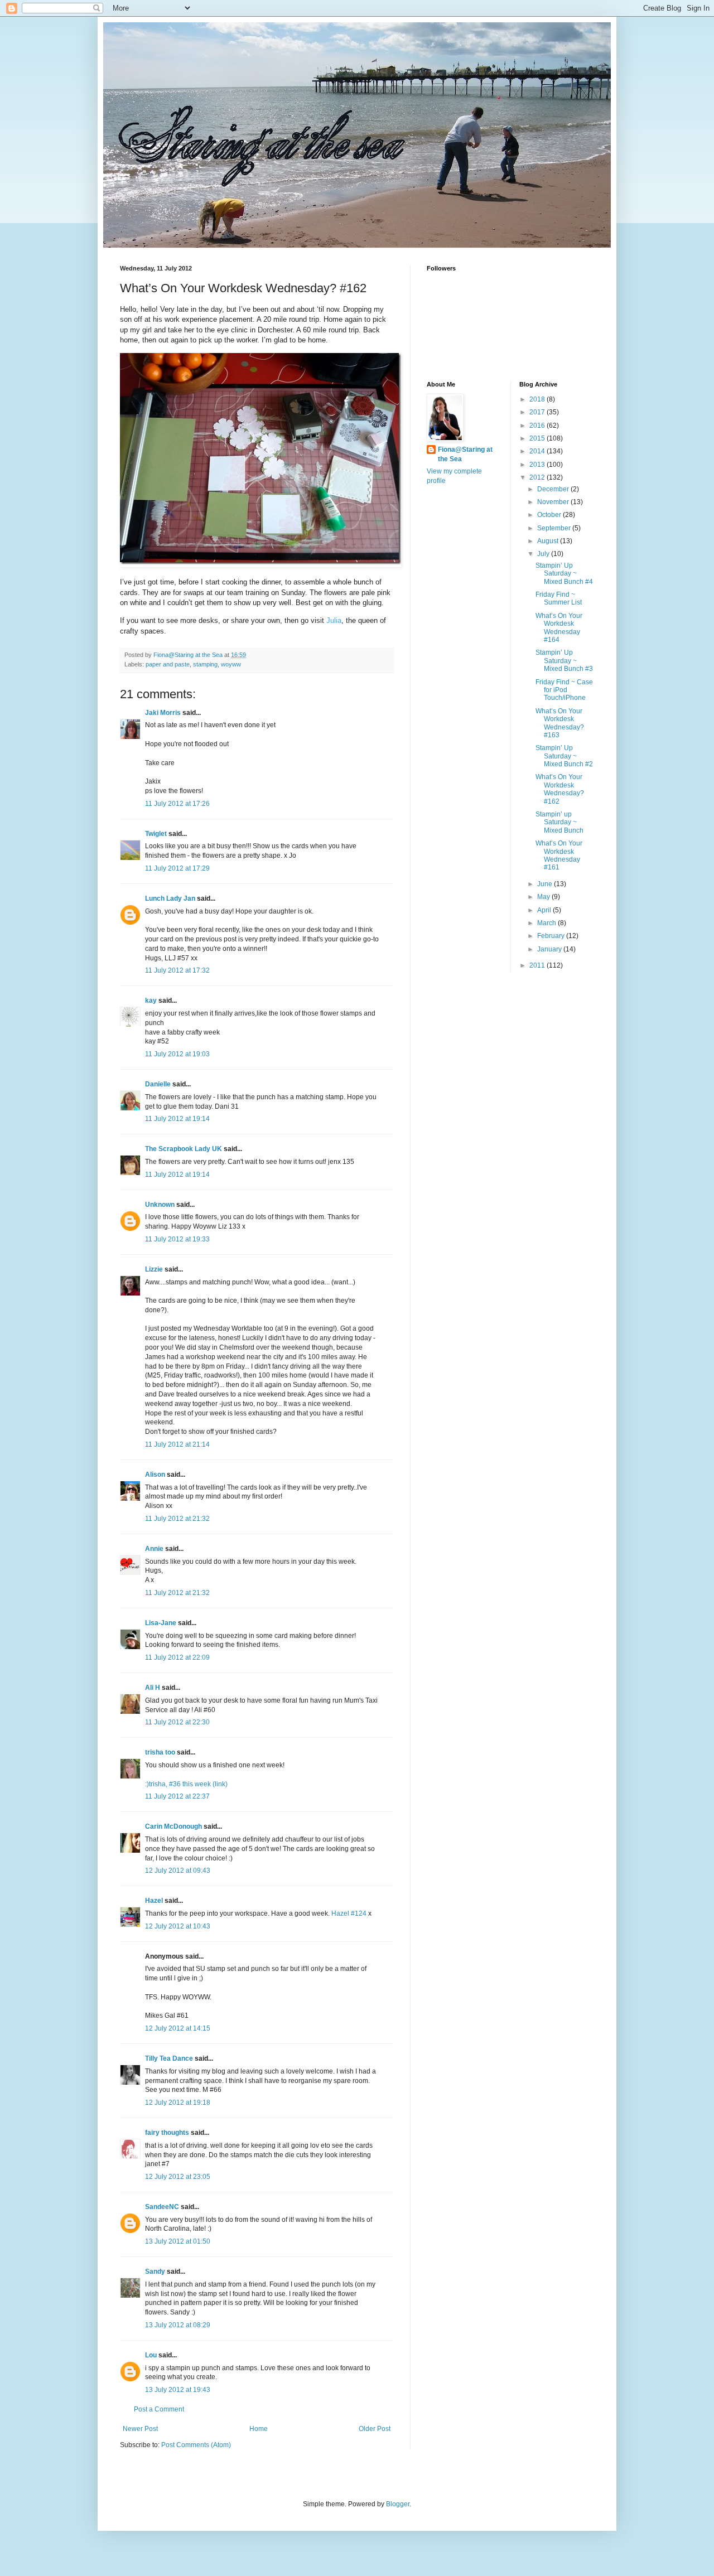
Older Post (375, 2429)
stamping (205, 664)
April (545, 910)
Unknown (160, 1205)
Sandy (155, 2271)
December (554, 489)
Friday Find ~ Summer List (559, 598)
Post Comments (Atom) (196, 2445)
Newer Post (140, 2429)
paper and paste (168, 664)
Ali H (153, 1688)
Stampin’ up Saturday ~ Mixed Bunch (559, 822)
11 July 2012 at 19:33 (177, 1239)
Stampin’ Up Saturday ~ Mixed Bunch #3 (564, 661)
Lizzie (154, 1269)
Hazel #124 (349, 1913)
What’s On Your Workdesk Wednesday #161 (559, 855)
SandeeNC (162, 2207)
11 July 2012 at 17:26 (177, 804)
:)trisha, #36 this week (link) (186, 1784)
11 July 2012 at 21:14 (177, 1444)
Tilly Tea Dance (169, 2058)
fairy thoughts (167, 2133)
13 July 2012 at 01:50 (178, 2241)
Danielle (158, 1084)
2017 (538, 412)
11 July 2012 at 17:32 (177, 970)
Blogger (398, 2504)
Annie (154, 1549)
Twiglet (156, 834)
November (554, 502)
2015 (538, 438)
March (547, 923)
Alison (155, 1475)
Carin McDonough (173, 1826)
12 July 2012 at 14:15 (178, 2028)
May (544, 897)
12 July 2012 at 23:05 (178, 2177)
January (550, 949)
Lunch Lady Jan (170, 898)
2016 (538, 426)
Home (259, 2429)
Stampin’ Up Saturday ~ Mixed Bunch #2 (564, 756)
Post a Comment (159, 2409)
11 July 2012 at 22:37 (177, 1796)
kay (151, 1001)
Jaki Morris (163, 713)
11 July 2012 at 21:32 (177, 1519)
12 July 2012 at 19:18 (178, 2103)
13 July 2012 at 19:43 (178, 2390)
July (544, 554)
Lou (151, 2355)
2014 (538, 451)
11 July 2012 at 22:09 (177, 1657)
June (546, 884)
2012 (538, 477)
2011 (538, 965)
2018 (538, 399)
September (555, 528)
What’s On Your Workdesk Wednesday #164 (559, 628)
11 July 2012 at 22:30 (177, 1722)
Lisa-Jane (161, 1623)
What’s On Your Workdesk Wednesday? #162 (560, 789)
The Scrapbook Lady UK (184, 1149)
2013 (538, 465)
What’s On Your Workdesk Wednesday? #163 (560, 723)
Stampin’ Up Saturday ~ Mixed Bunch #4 (564, 574)
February (552, 936)
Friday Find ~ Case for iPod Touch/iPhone (564, 690)
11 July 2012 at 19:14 (177, 1119)
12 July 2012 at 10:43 (178, 1926)
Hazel (154, 1901)
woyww (231, 664)
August (549, 541)
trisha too (160, 1752)
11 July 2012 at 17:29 (177, 868)
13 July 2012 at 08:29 (178, 2325)
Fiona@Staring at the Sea (465, 454)
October (550, 515)
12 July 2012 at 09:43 (178, 1871)
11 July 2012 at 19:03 (177, 1054)
